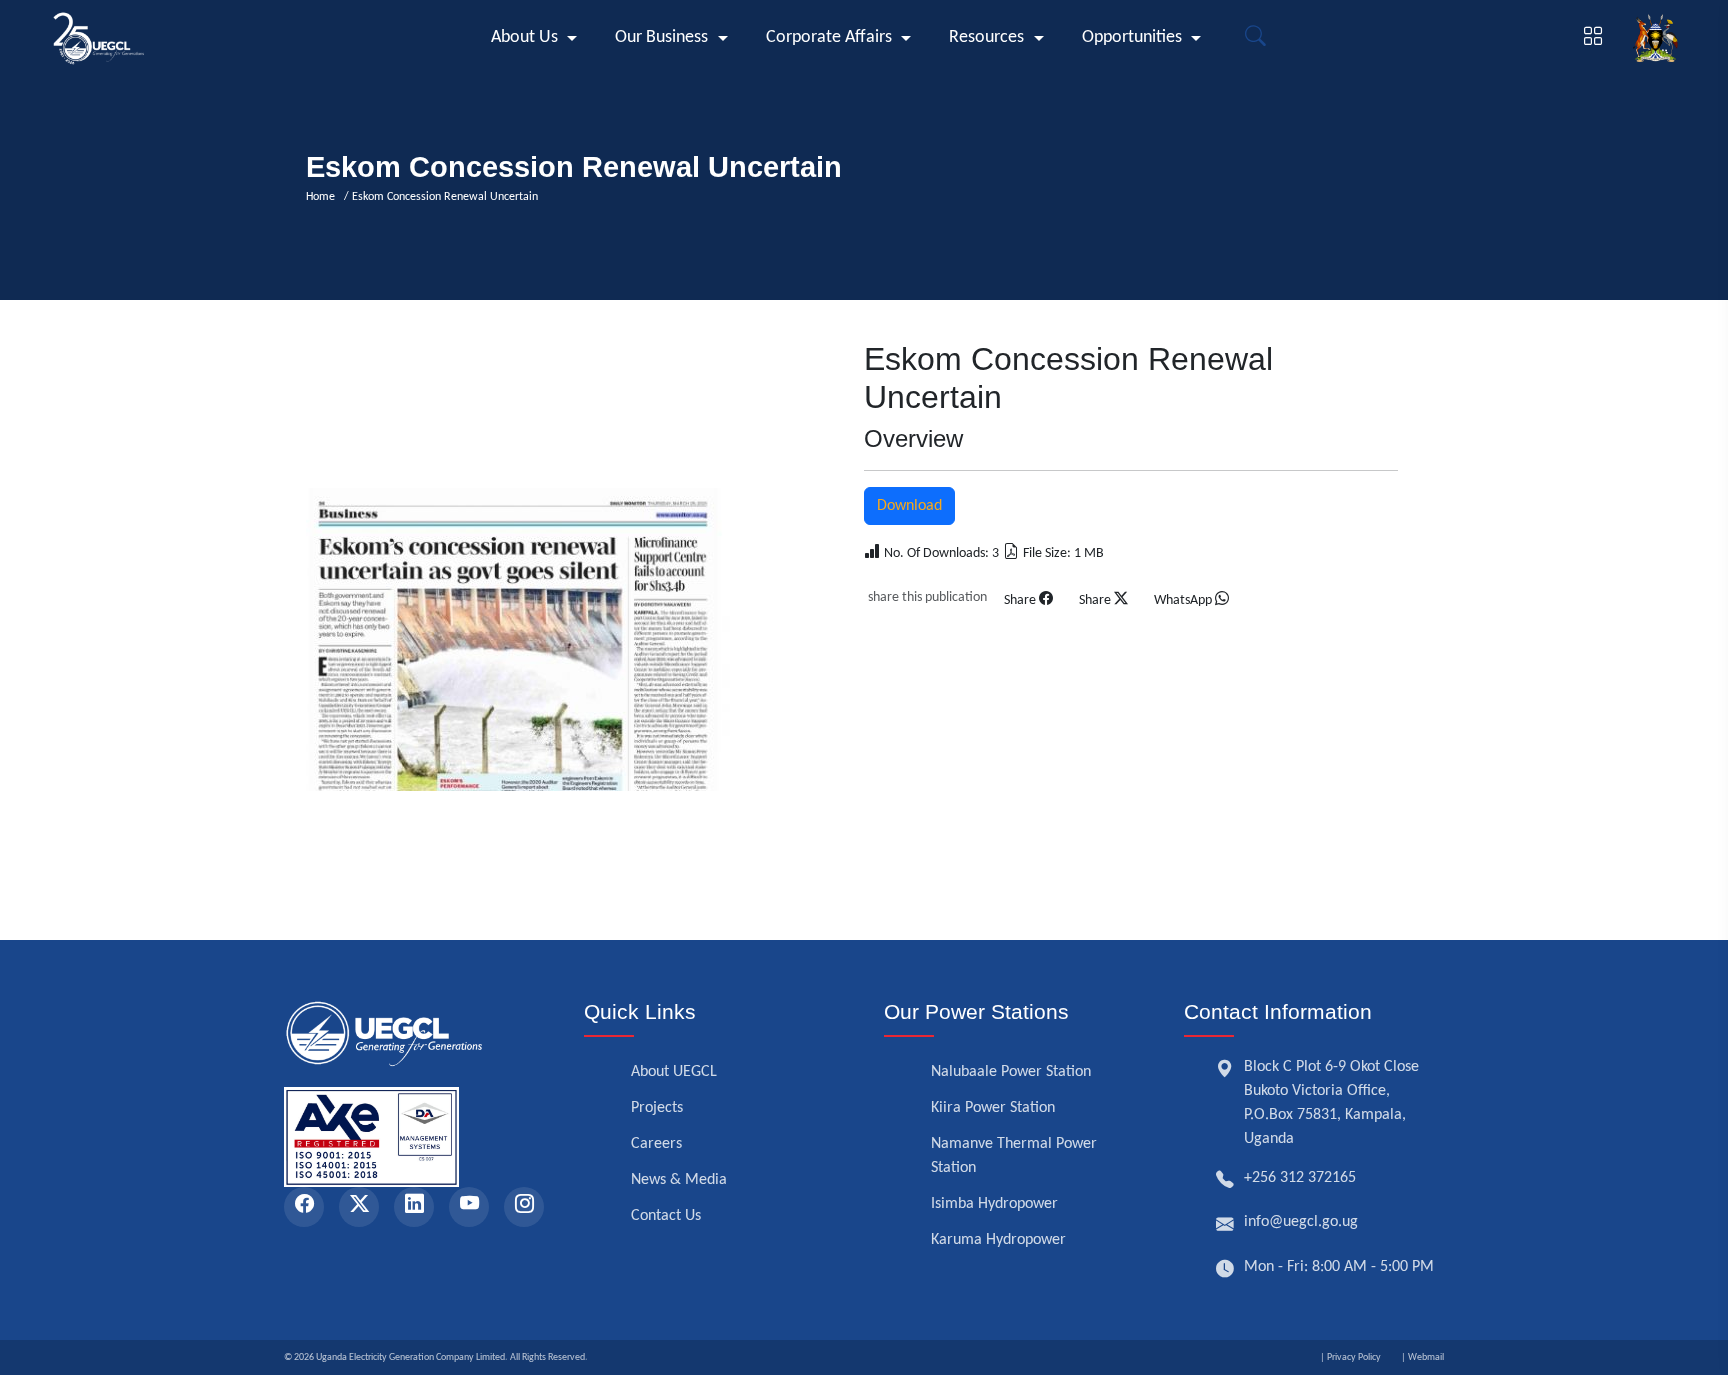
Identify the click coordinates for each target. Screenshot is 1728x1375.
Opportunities (1132, 37)
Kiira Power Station (993, 1108)
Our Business (661, 37)
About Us (524, 37)
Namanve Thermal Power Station (1014, 1156)
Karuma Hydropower (998, 1240)
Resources (986, 37)
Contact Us (666, 1216)
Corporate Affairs (829, 37)
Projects (657, 1108)
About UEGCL (674, 1072)
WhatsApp (1184, 600)
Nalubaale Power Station (1011, 1072)
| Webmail (1422, 1357)
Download (909, 506)
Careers (656, 1144)
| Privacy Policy (1350, 1357)
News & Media (679, 1180)
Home (323, 197)
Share (1021, 600)
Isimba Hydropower (994, 1204)
